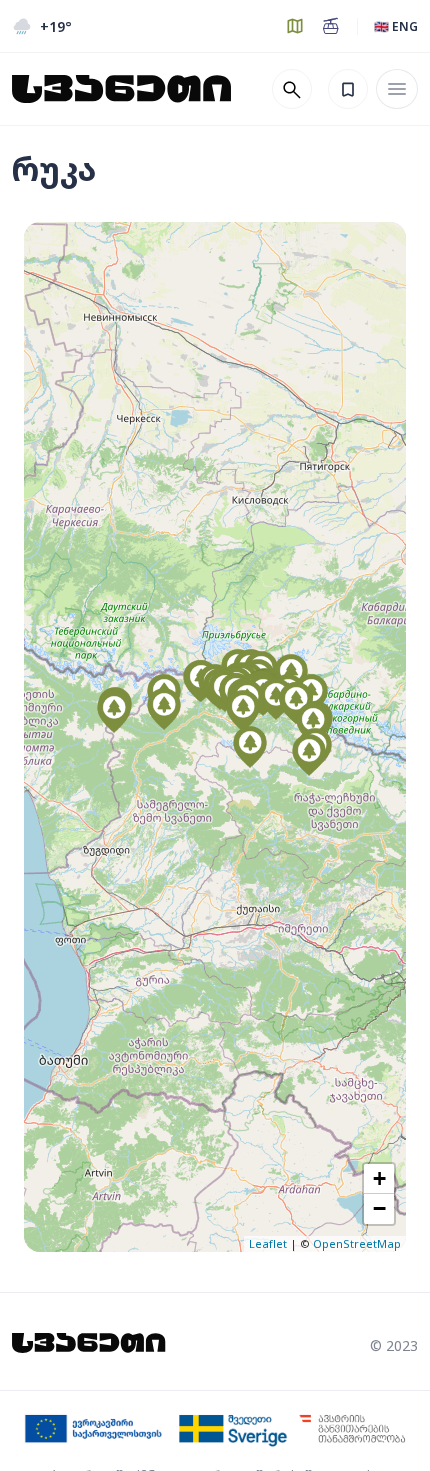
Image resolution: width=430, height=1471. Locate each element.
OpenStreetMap (357, 1243)
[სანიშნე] (348, 89)
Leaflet (268, 1243)
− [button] (379, 1208)
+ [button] (379, 1178)
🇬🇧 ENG (396, 26)
